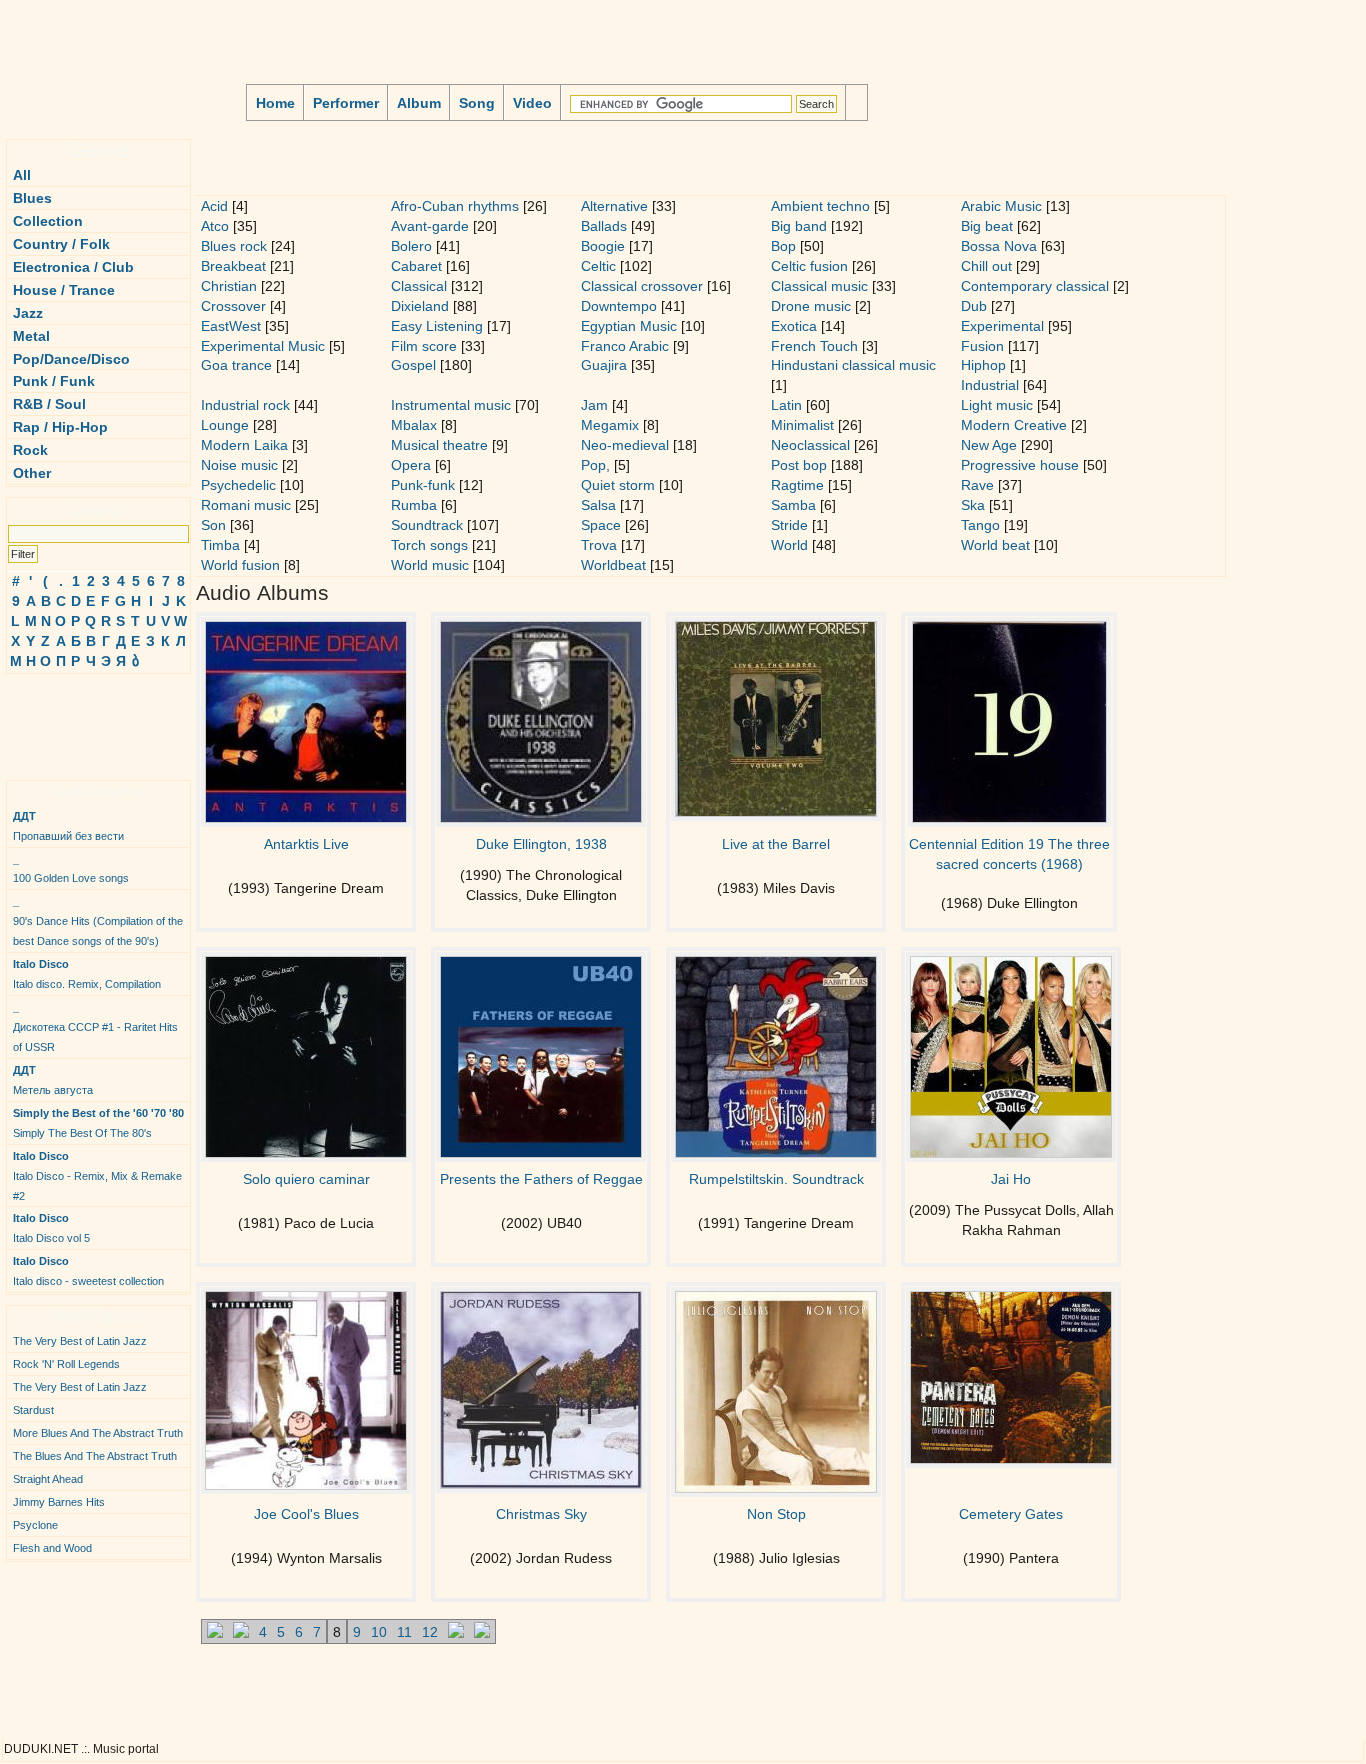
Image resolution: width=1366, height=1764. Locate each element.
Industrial (990, 385)
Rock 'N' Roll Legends (66, 1364)
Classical (419, 286)
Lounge (225, 425)
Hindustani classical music (853, 365)
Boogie (603, 246)
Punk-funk (423, 485)
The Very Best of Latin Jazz (80, 1341)
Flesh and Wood (52, 1548)
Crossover (233, 306)
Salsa (598, 505)
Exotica (794, 326)
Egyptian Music (629, 326)
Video (532, 103)
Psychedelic (238, 485)
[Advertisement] (66, 719)
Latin (786, 405)
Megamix (610, 425)
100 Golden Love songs (71, 869)
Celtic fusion (809, 266)
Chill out (986, 266)
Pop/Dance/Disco (71, 359)
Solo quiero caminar (306, 1179)
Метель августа (53, 1080)
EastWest (231, 326)
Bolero (411, 246)
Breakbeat (233, 266)
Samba (793, 505)
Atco (215, 226)
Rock (30, 450)
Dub (974, 306)
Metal (31, 336)
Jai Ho (1011, 1179)
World (789, 545)
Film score (424, 346)
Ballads (604, 226)
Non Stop (776, 1514)
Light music (997, 405)
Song (477, 103)
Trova (599, 545)
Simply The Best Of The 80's (98, 1123)
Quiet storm (618, 485)
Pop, (595, 465)
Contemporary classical (1035, 286)
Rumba (414, 505)
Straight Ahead (48, 1479)
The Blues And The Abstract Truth (95, 1456)
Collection (48, 221)
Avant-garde (430, 226)
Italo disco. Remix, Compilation (87, 974)
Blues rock (234, 246)
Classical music (819, 286)
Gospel (413, 365)
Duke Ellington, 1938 (541, 844)
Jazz (28, 313)
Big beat (987, 226)
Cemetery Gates (1011, 1514)
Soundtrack (427, 525)
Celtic (598, 266)
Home (275, 103)
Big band (799, 226)
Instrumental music (451, 405)
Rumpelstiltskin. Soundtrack (776, 1179)
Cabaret (416, 266)
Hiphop (983, 365)
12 (430, 1632)
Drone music (811, 306)
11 (404, 1632)
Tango (980, 525)
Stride (789, 525)
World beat (995, 545)
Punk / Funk (54, 381)
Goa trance (236, 365)
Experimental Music (263, 346)
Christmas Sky (541, 1514)
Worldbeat (613, 565)
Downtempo (619, 306)
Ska (973, 505)
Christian (229, 286)
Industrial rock (245, 405)
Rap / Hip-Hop (60, 427)
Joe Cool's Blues (306, 1514)
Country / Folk (61, 244)
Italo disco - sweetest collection (88, 1271)
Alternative (614, 206)
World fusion (240, 565)
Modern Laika (244, 445)
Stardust (33, 1410)
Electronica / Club (73, 267)
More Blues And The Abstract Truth (98, 1433)
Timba (220, 545)
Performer (346, 103)
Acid (214, 206)
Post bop (799, 465)
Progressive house (1020, 465)
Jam (594, 405)
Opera (411, 465)
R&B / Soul (49, 404)
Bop (783, 246)
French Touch (814, 346)
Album (419, 103)
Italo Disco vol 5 (51, 1228)
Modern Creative (1014, 425)
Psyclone (35, 1525)
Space (601, 525)
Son (213, 525)
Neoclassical (810, 445)
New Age (989, 445)
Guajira (604, 365)
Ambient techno (820, 206)
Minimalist (802, 425)
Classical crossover (642, 286)
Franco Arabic (625, 346)
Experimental (1002, 326)
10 (379, 1632)
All (22, 175)
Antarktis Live (306, 844)
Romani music (246, 505)
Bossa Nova (999, 246)
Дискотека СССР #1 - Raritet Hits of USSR (95, 1027)
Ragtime (797, 485)
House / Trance (64, 290)
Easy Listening (437, 326)
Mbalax (414, 425)
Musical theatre (439, 445)
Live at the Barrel (776, 844)
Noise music (239, 465)
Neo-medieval (625, 445)
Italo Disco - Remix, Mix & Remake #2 (97, 1176)
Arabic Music (1001, 206)
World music (430, 565)
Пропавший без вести (68, 826)
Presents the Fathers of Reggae (541, 1179)
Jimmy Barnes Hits (59, 1502)
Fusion (982, 346)
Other (32, 473)
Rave (977, 485)
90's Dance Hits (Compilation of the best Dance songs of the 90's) (98, 921)
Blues (32, 198)
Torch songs (429, 545)
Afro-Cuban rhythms (455, 206)
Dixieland (420, 306)
